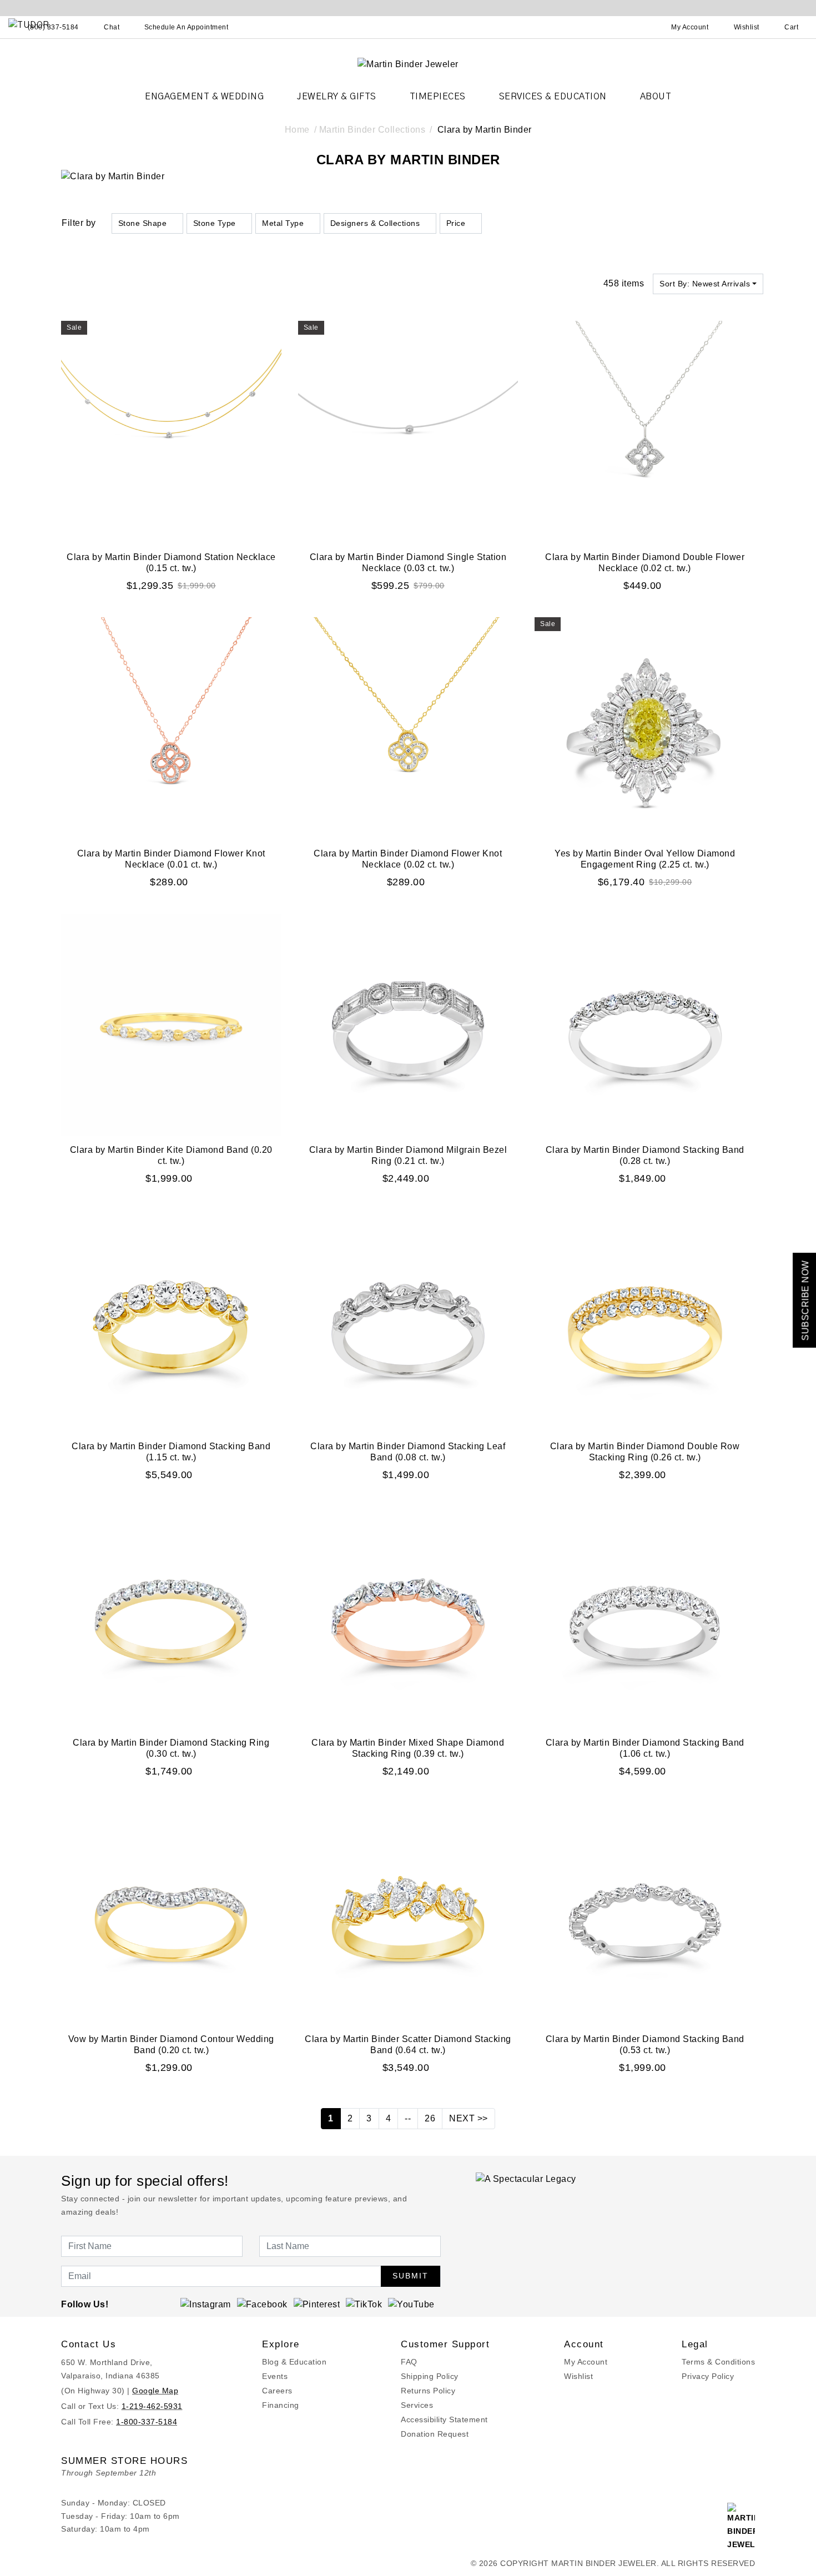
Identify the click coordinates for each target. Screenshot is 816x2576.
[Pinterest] (317, 2304)
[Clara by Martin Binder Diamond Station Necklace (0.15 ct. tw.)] (171, 431)
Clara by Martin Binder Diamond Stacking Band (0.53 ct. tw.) (645, 2045)
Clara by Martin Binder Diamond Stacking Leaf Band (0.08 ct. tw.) (408, 1452)
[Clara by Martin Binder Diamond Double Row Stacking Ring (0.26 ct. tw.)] (645, 1320)
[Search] (641, 27)
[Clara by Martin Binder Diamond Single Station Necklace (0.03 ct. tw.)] (408, 431)
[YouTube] (411, 2304)
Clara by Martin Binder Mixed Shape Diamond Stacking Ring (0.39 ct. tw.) (408, 1748)
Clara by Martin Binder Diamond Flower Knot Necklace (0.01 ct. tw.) (171, 859)
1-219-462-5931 (152, 2406)
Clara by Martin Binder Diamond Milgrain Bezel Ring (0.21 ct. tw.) (408, 1155)
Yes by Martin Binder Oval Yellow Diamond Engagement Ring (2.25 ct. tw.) (645, 859)
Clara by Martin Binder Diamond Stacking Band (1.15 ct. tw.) (171, 1452)
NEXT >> (469, 2118)
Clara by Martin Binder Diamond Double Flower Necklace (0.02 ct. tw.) (645, 563)
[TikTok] (364, 2304)
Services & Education (553, 97)
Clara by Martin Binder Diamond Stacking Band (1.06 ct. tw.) (645, 1748)
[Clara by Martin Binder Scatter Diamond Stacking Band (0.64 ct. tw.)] (408, 1913)
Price (456, 223)
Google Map (155, 2391)
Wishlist (578, 2376)
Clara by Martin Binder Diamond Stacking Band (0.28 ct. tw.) (645, 1155)
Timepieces (438, 97)
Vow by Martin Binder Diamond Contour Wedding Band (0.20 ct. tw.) (171, 2045)
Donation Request (435, 2434)
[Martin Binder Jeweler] (408, 64)
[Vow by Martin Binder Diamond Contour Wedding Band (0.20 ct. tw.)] (171, 1913)
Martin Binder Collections (372, 130)
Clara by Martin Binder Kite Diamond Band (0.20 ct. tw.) (171, 1155)
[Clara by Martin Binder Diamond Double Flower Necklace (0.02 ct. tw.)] (645, 431)
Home (297, 130)
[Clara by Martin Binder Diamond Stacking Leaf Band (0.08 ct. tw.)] (408, 1320)
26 (430, 2118)
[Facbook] (262, 2304)
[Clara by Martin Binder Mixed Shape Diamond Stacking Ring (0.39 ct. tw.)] (408, 1617)
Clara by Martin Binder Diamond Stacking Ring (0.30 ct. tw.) (171, 1748)
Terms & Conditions (718, 2362)
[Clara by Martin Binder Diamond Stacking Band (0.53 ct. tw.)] (645, 1913)
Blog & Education (294, 2362)
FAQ (409, 2362)
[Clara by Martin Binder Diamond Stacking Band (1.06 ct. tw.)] (645, 1617)
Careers (277, 2391)
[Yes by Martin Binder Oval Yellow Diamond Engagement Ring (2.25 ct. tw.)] (645, 727)
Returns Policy (428, 2391)
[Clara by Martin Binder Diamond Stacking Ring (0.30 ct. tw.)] (171, 1617)
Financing (281, 2405)
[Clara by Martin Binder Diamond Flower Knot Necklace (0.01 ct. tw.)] (171, 727)
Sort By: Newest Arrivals (705, 284)
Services (417, 2405)
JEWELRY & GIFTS (337, 97)
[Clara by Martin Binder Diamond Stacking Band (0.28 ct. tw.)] (645, 1024)
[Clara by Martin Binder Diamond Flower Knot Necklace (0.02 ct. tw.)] (408, 727)
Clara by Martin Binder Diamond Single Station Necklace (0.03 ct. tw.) (408, 563)
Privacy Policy (708, 2376)
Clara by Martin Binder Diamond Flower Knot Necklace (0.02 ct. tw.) (408, 859)
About (656, 97)
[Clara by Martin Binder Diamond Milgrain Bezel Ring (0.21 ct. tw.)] (408, 1024)
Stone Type (215, 223)
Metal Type (283, 223)
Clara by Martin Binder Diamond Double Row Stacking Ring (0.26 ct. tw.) (645, 1452)
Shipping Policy (430, 2376)
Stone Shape (143, 223)
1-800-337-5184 (147, 2422)
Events (275, 2376)
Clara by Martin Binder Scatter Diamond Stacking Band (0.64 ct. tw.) (408, 2045)
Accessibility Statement (444, 2419)
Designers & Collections (375, 223)
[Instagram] (206, 2304)
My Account (586, 2362)
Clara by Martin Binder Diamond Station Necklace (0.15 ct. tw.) (171, 563)
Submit (410, 2276)
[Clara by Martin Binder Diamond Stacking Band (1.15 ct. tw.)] (171, 1320)
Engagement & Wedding (204, 97)
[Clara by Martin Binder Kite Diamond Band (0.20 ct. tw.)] (171, 1024)
